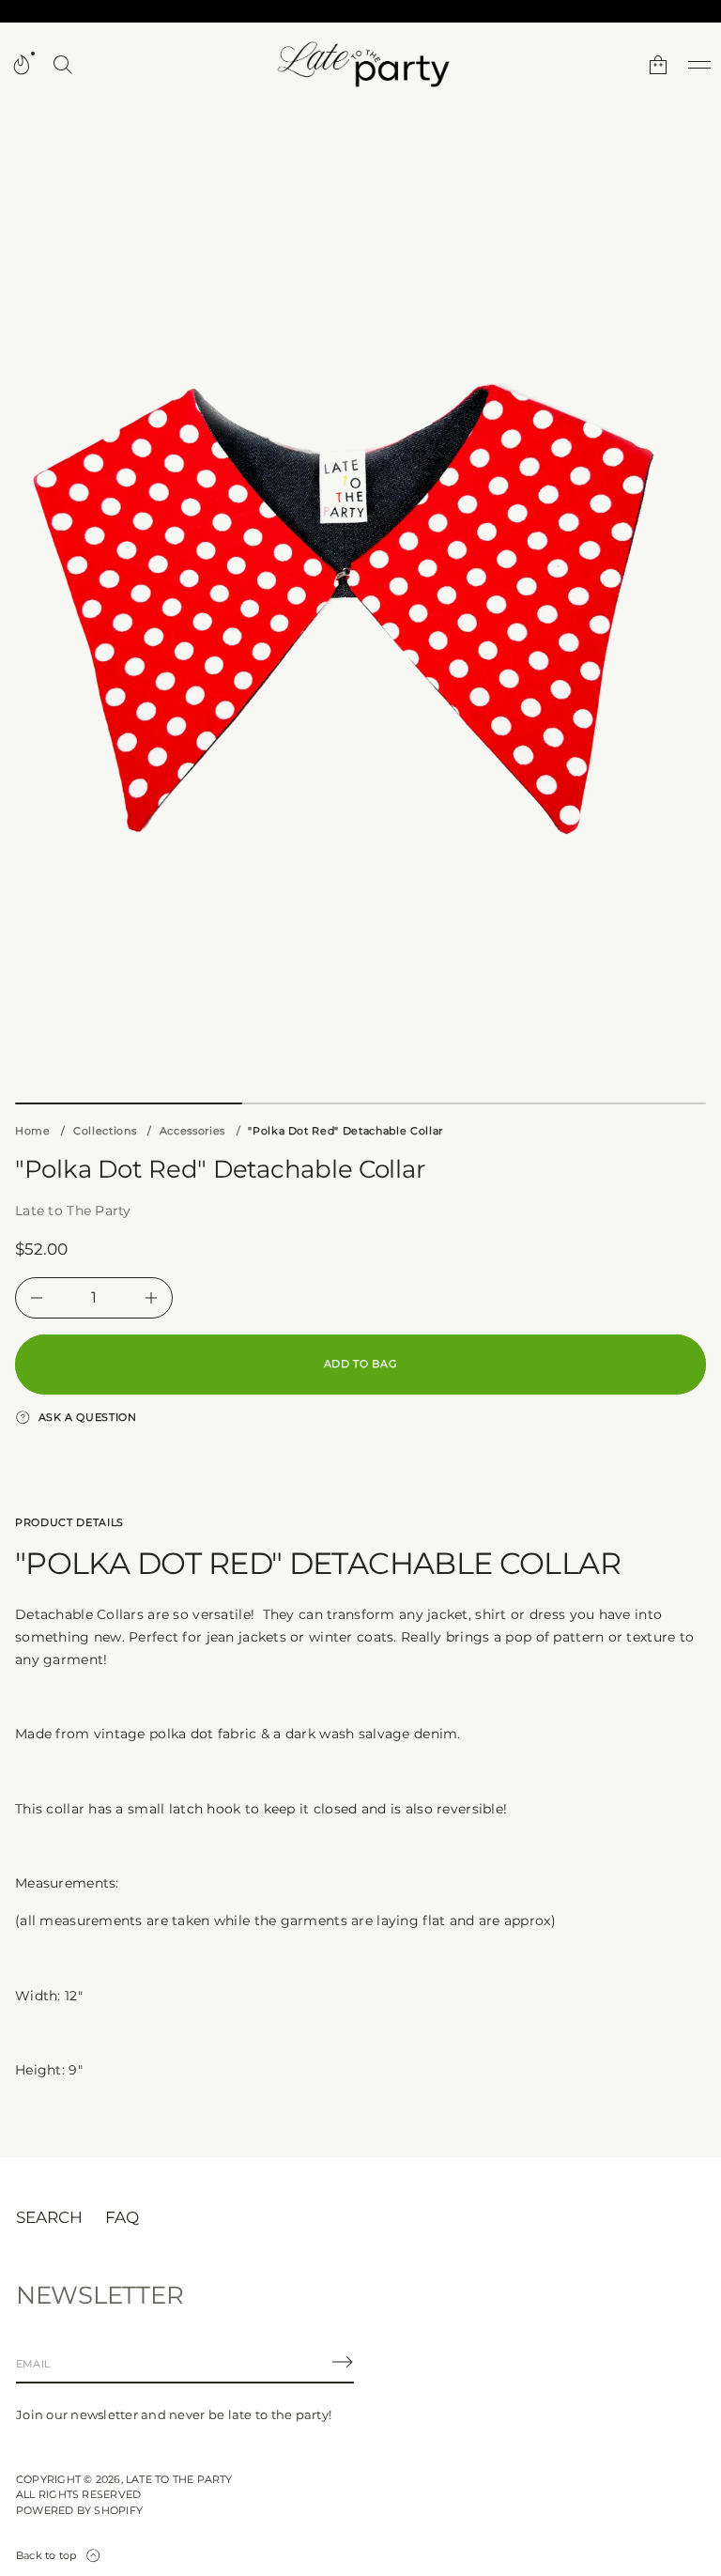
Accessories (192, 1131)
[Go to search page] (63, 65)
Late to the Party (179, 2479)
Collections (105, 1131)
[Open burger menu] (699, 65)
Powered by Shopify (79, 2510)
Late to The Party (73, 1211)
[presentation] (360, 603)
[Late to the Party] (360, 65)
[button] (63, 65)
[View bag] (658, 65)
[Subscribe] (343, 2362)
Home (33, 1131)
